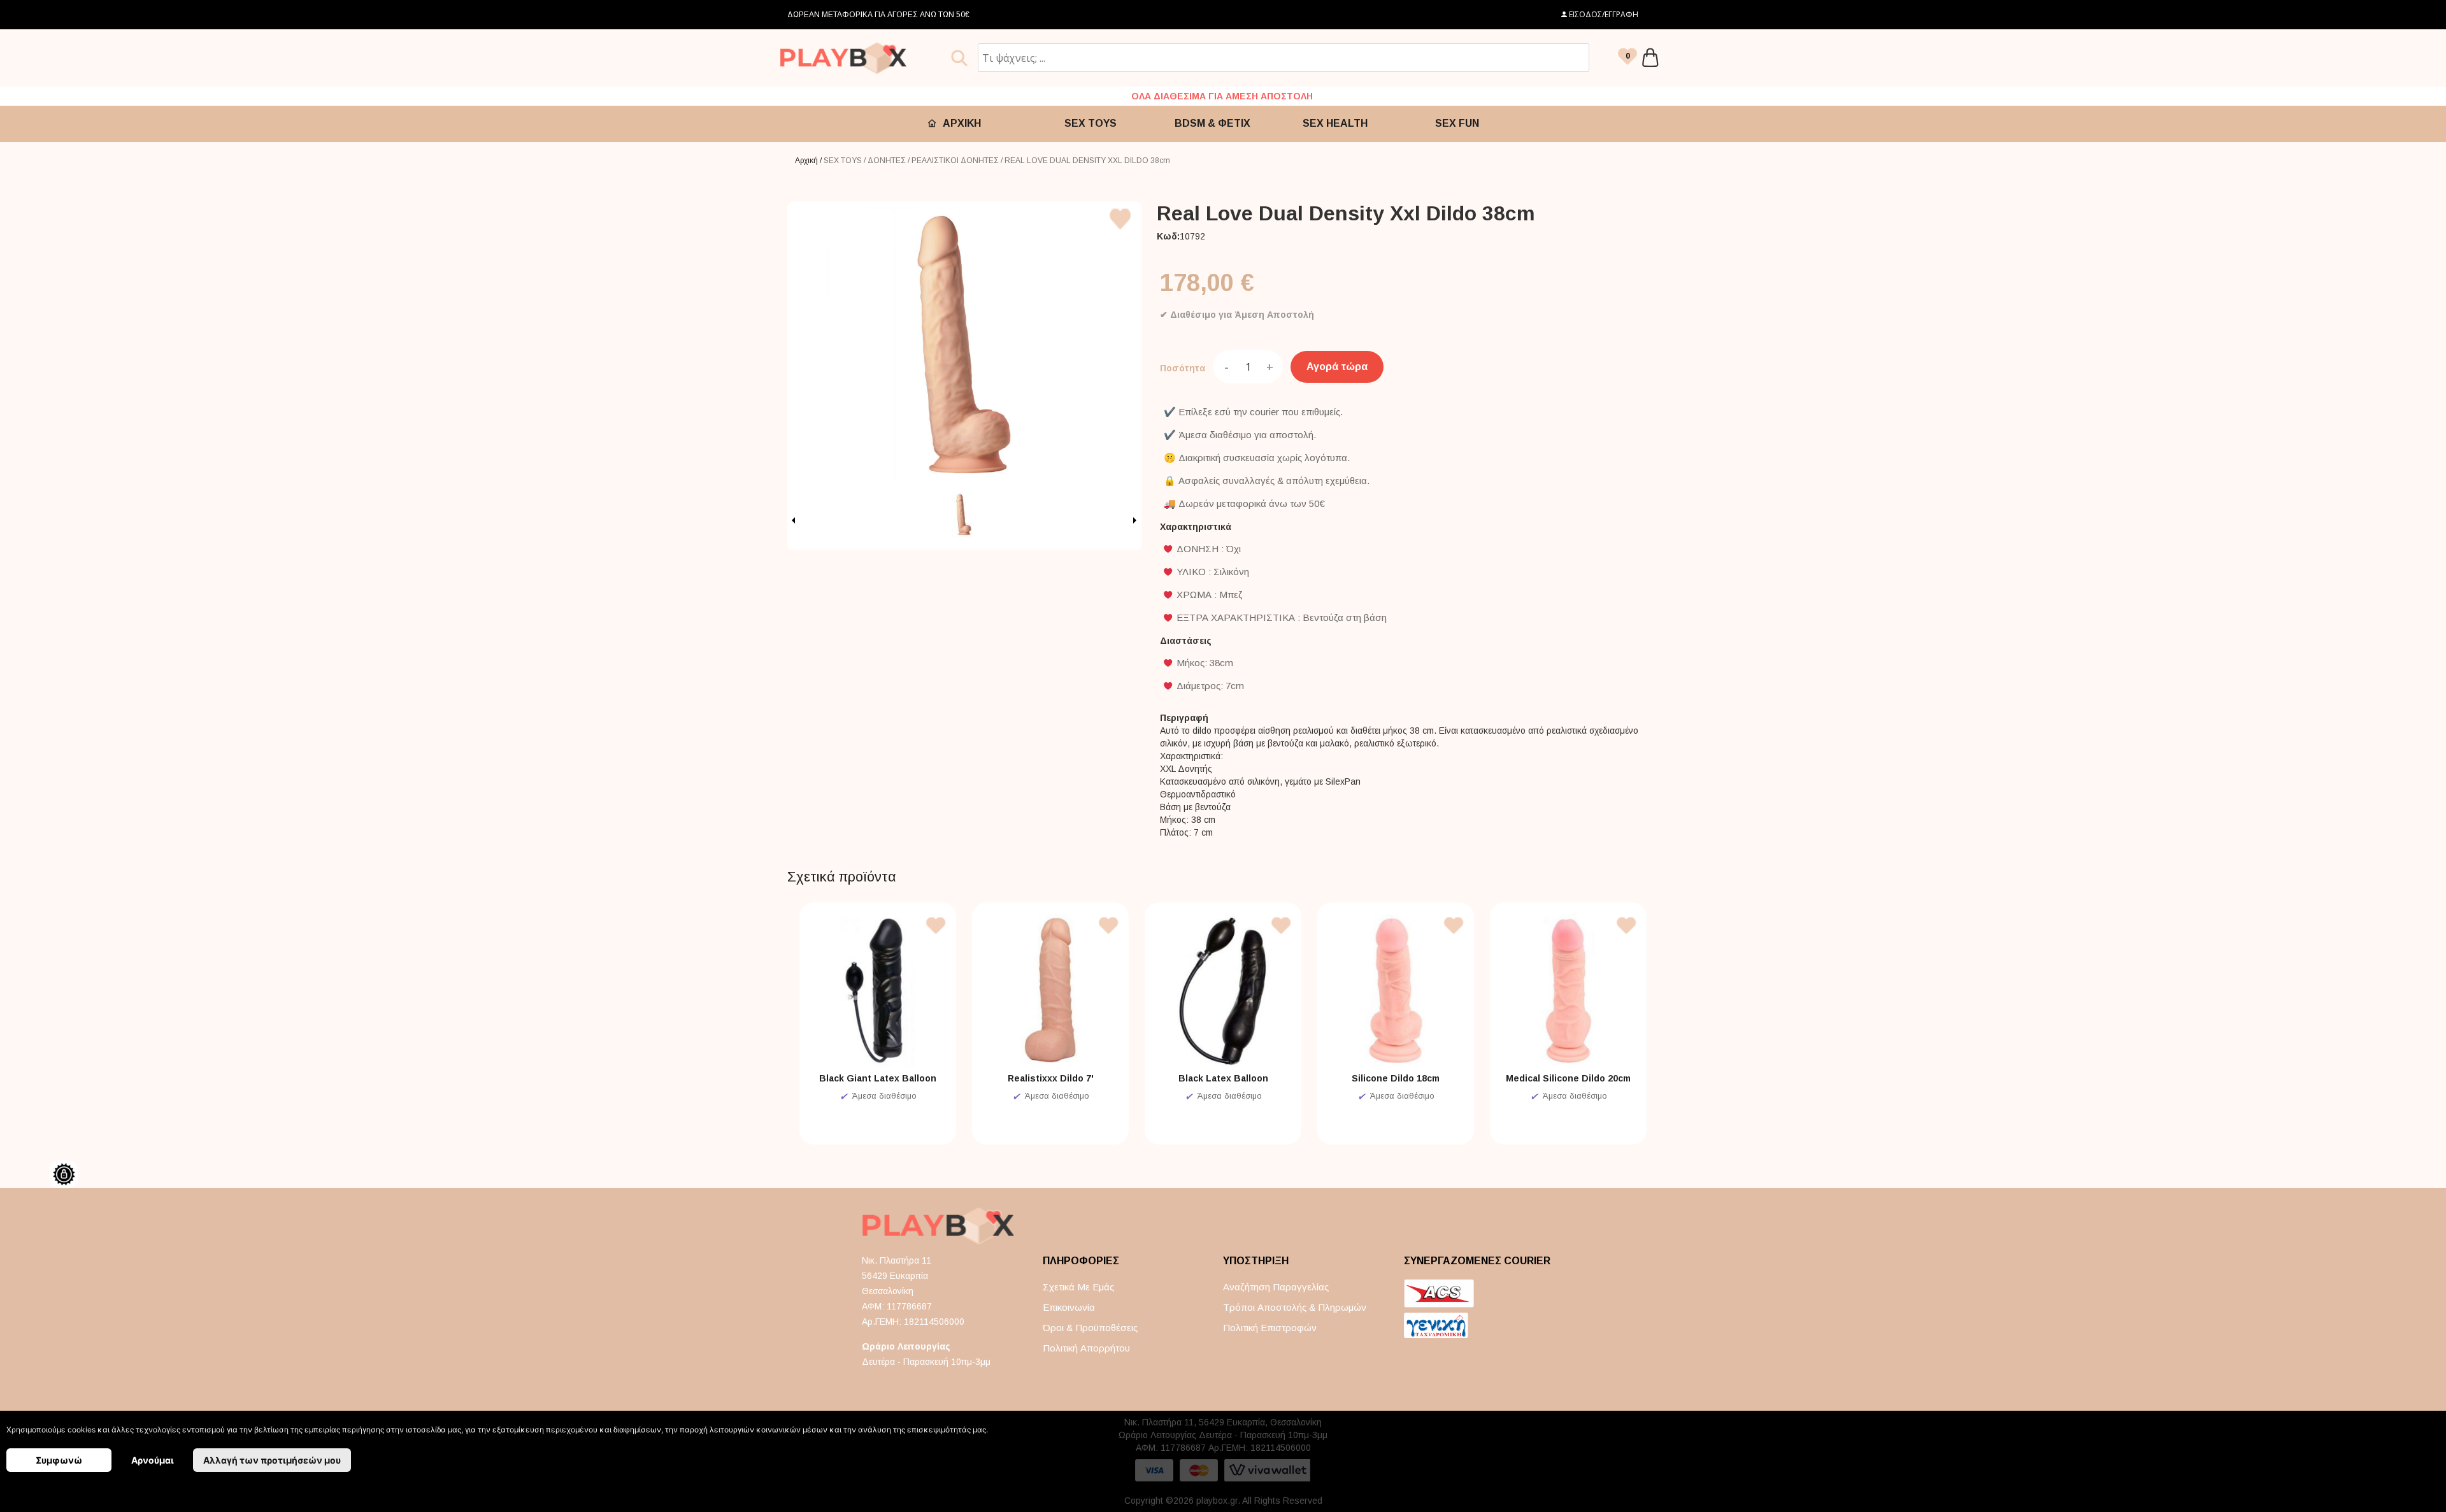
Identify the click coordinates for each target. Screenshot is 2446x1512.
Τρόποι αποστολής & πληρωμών (1295, 1307)
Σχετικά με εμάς (1078, 1287)
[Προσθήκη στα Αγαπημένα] (1121, 232)
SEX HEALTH (1335, 123)
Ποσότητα (1183, 368)
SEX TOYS (1091, 123)
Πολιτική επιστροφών (1270, 1328)
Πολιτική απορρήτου (1086, 1348)
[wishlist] (1627, 58)
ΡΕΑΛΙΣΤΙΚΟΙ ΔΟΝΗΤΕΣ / (958, 160)
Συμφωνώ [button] (59, 1460)
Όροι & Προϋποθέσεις (1090, 1328)
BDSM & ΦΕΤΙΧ (1212, 123)
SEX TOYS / (846, 160)
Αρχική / (809, 160)
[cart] (1650, 58)
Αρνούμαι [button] (153, 1460)
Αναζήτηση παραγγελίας (1276, 1287)
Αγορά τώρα (1337, 367)
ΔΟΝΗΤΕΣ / (890, 160)
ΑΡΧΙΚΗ (962, 123)
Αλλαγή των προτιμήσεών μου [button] (272, 1460)
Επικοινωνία (1069, 1307)
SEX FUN (1457, 123)
